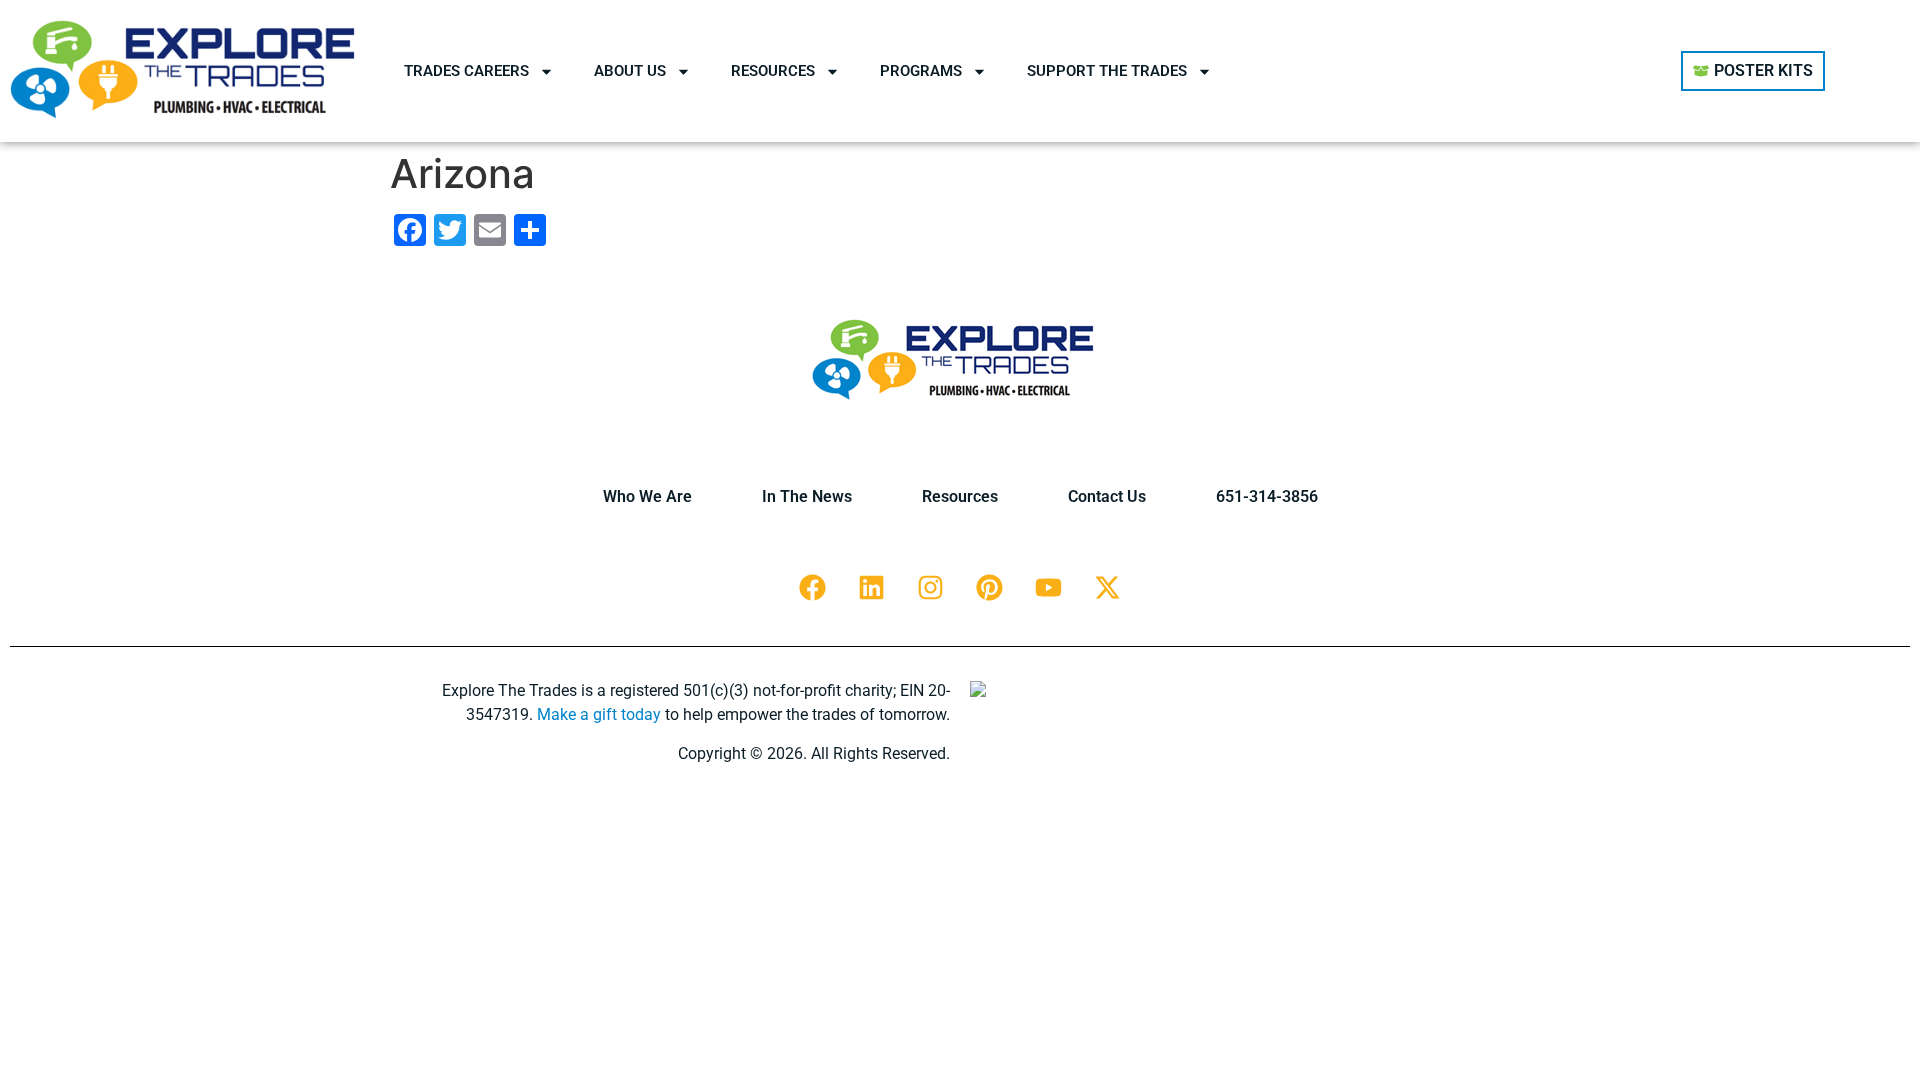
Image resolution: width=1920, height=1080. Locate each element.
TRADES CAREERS (466, 71)
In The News (807, 496)
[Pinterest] (990, 587)
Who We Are (647, 496)
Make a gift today (599, 714)
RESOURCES (773, 71)
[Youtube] (1049, 587)
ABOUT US (630, 71)
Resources (960, 496)
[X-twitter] (1108, 587)
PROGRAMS (921, 71)
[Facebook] (813, 587)
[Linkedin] (872, 587)
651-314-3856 (1267, 496)
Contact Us (1107, 496)
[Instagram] (931, 587)
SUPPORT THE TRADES (1107, 71)
